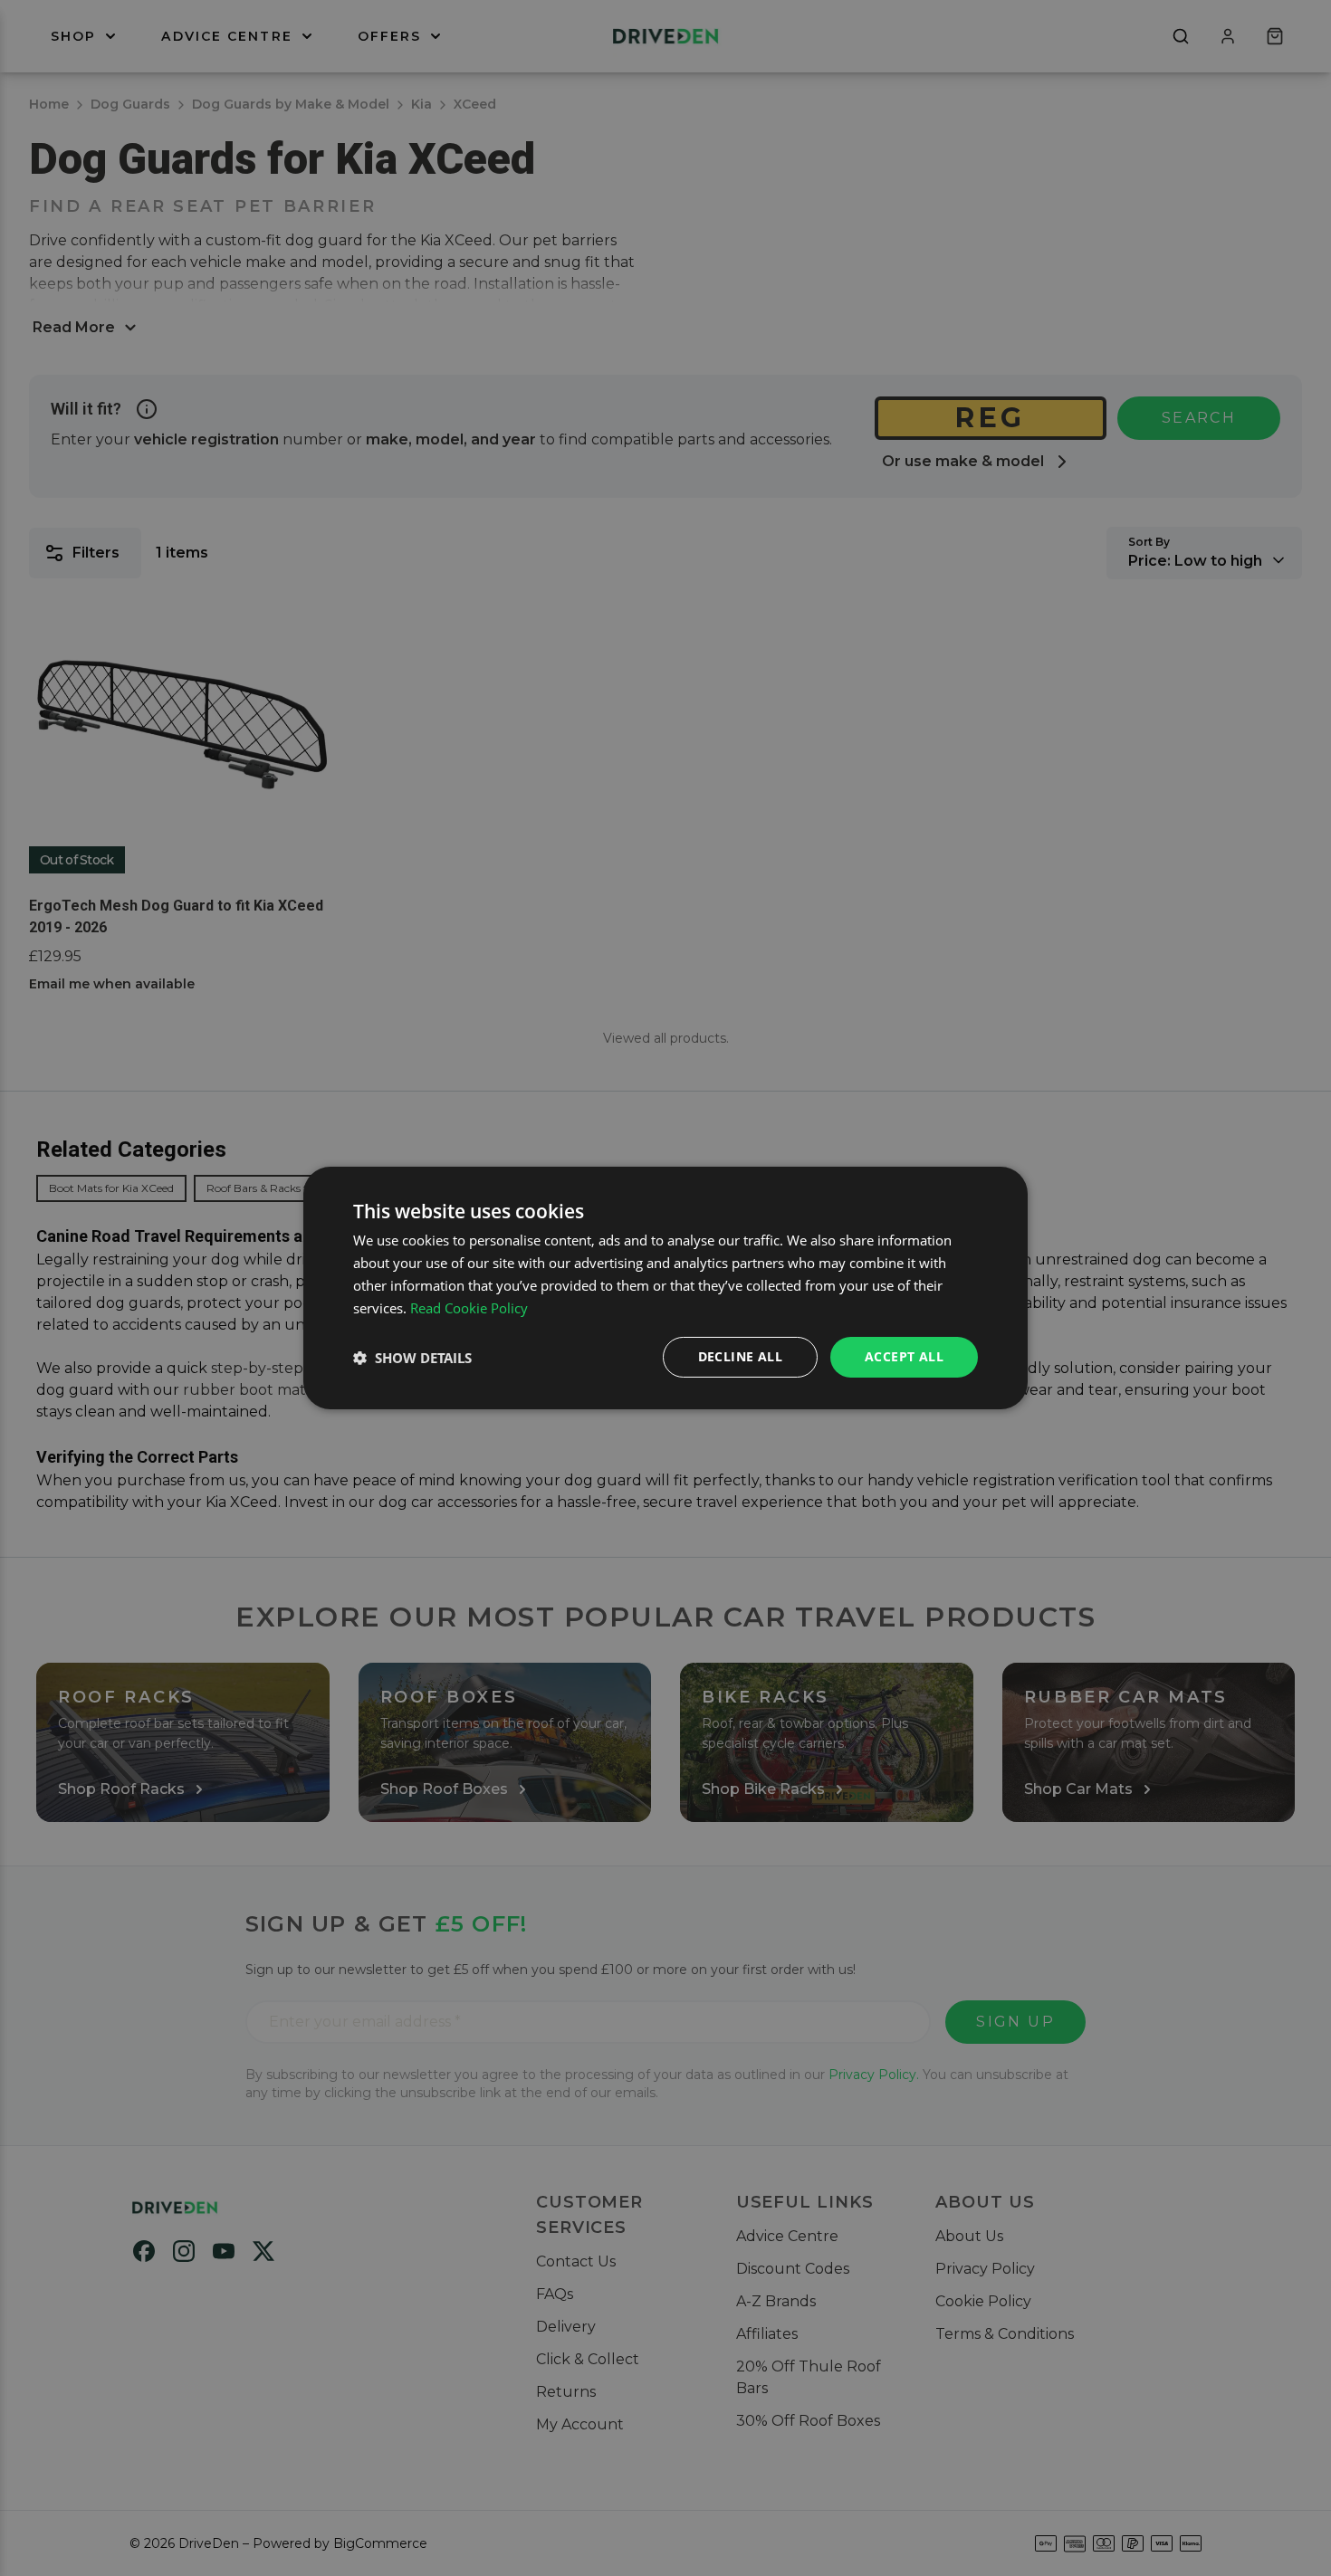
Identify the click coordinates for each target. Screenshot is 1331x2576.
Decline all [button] (740, 1356)
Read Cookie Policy (469, 1308)
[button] (412, 1358)
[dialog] (665, 1288)
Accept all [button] (904, 1356)
